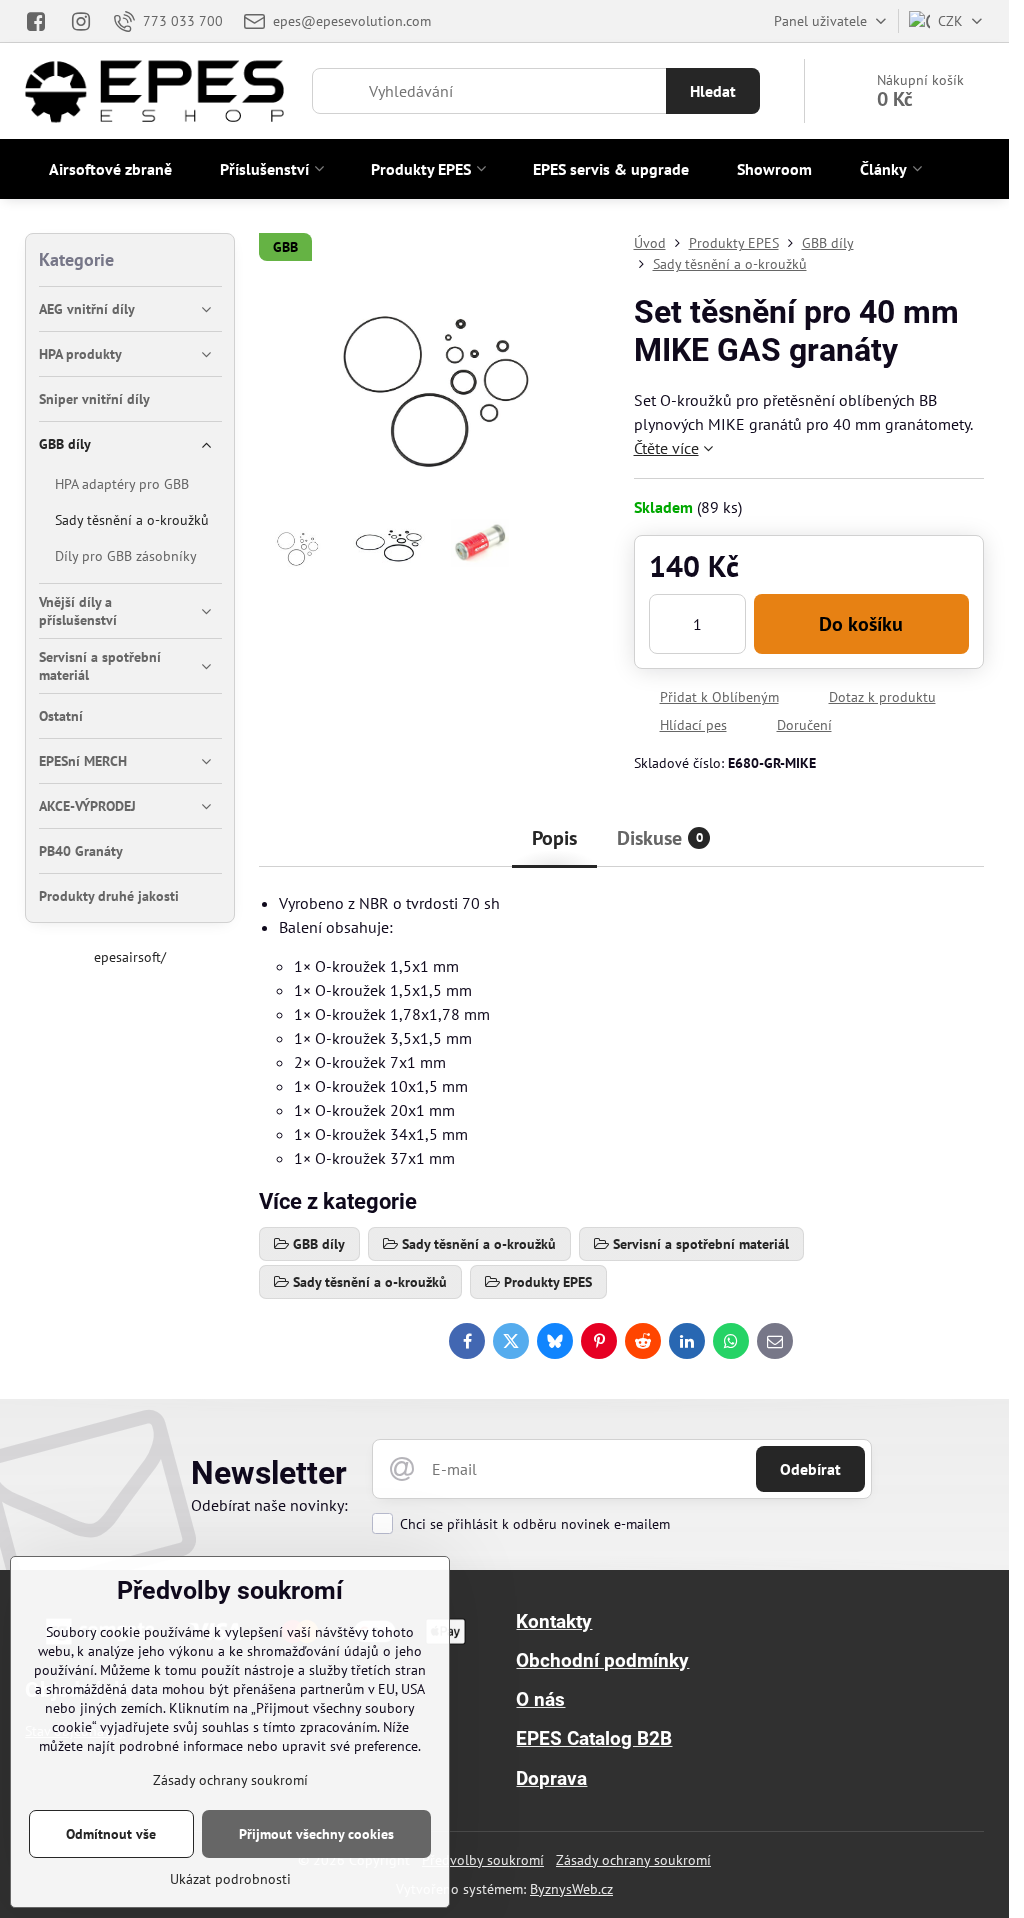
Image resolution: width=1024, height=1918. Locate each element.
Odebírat (810, 1469)
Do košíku (861, 624)
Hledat (713, 91)
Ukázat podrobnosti (230, 1879)
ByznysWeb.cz (571, 1889)
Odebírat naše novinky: (269, 1505)
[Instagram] (81, 21)
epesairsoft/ (130, 957)
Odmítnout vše (111, 1834)
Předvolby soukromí (483, 1860)
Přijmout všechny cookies (316, 1834)
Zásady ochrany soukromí (633, 1860)
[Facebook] (41, 21)
